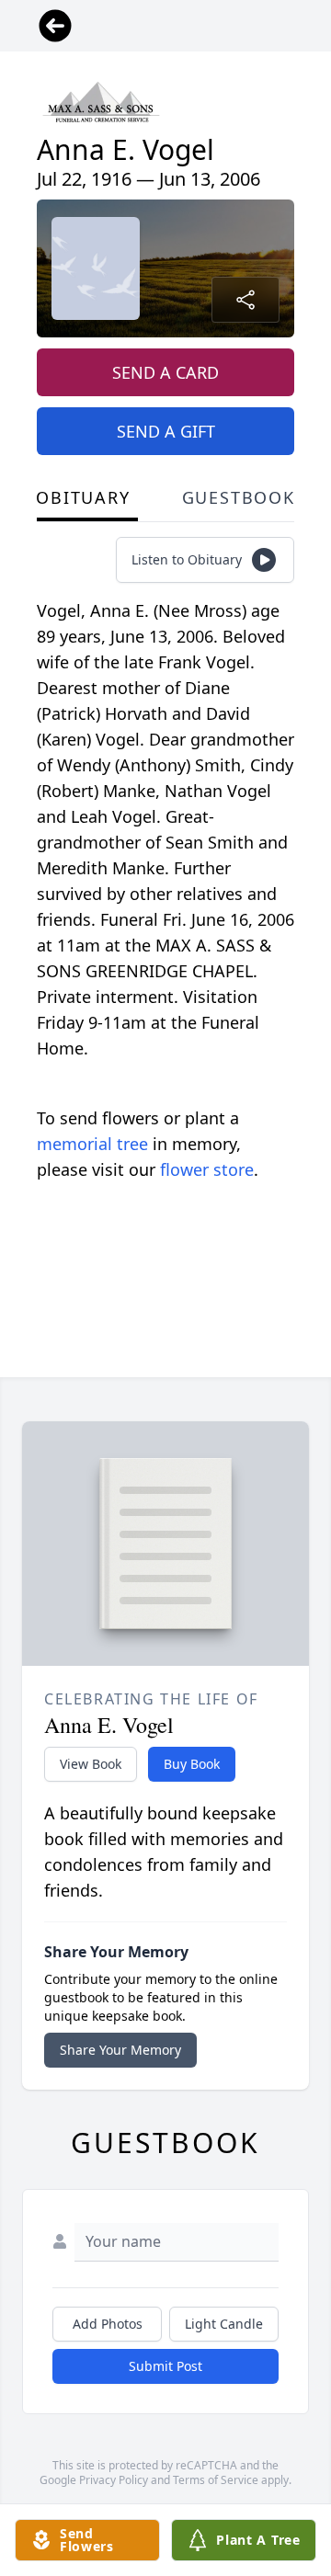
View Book (91, 1764)
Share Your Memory (120, 2050)
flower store (207, 1169)
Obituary (83, 497)
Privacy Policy (114, 2480)
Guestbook (239, 497)
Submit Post (165, 2366)
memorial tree (92, 1144)
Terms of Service (216, 2480)
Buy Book (192, 1764)
